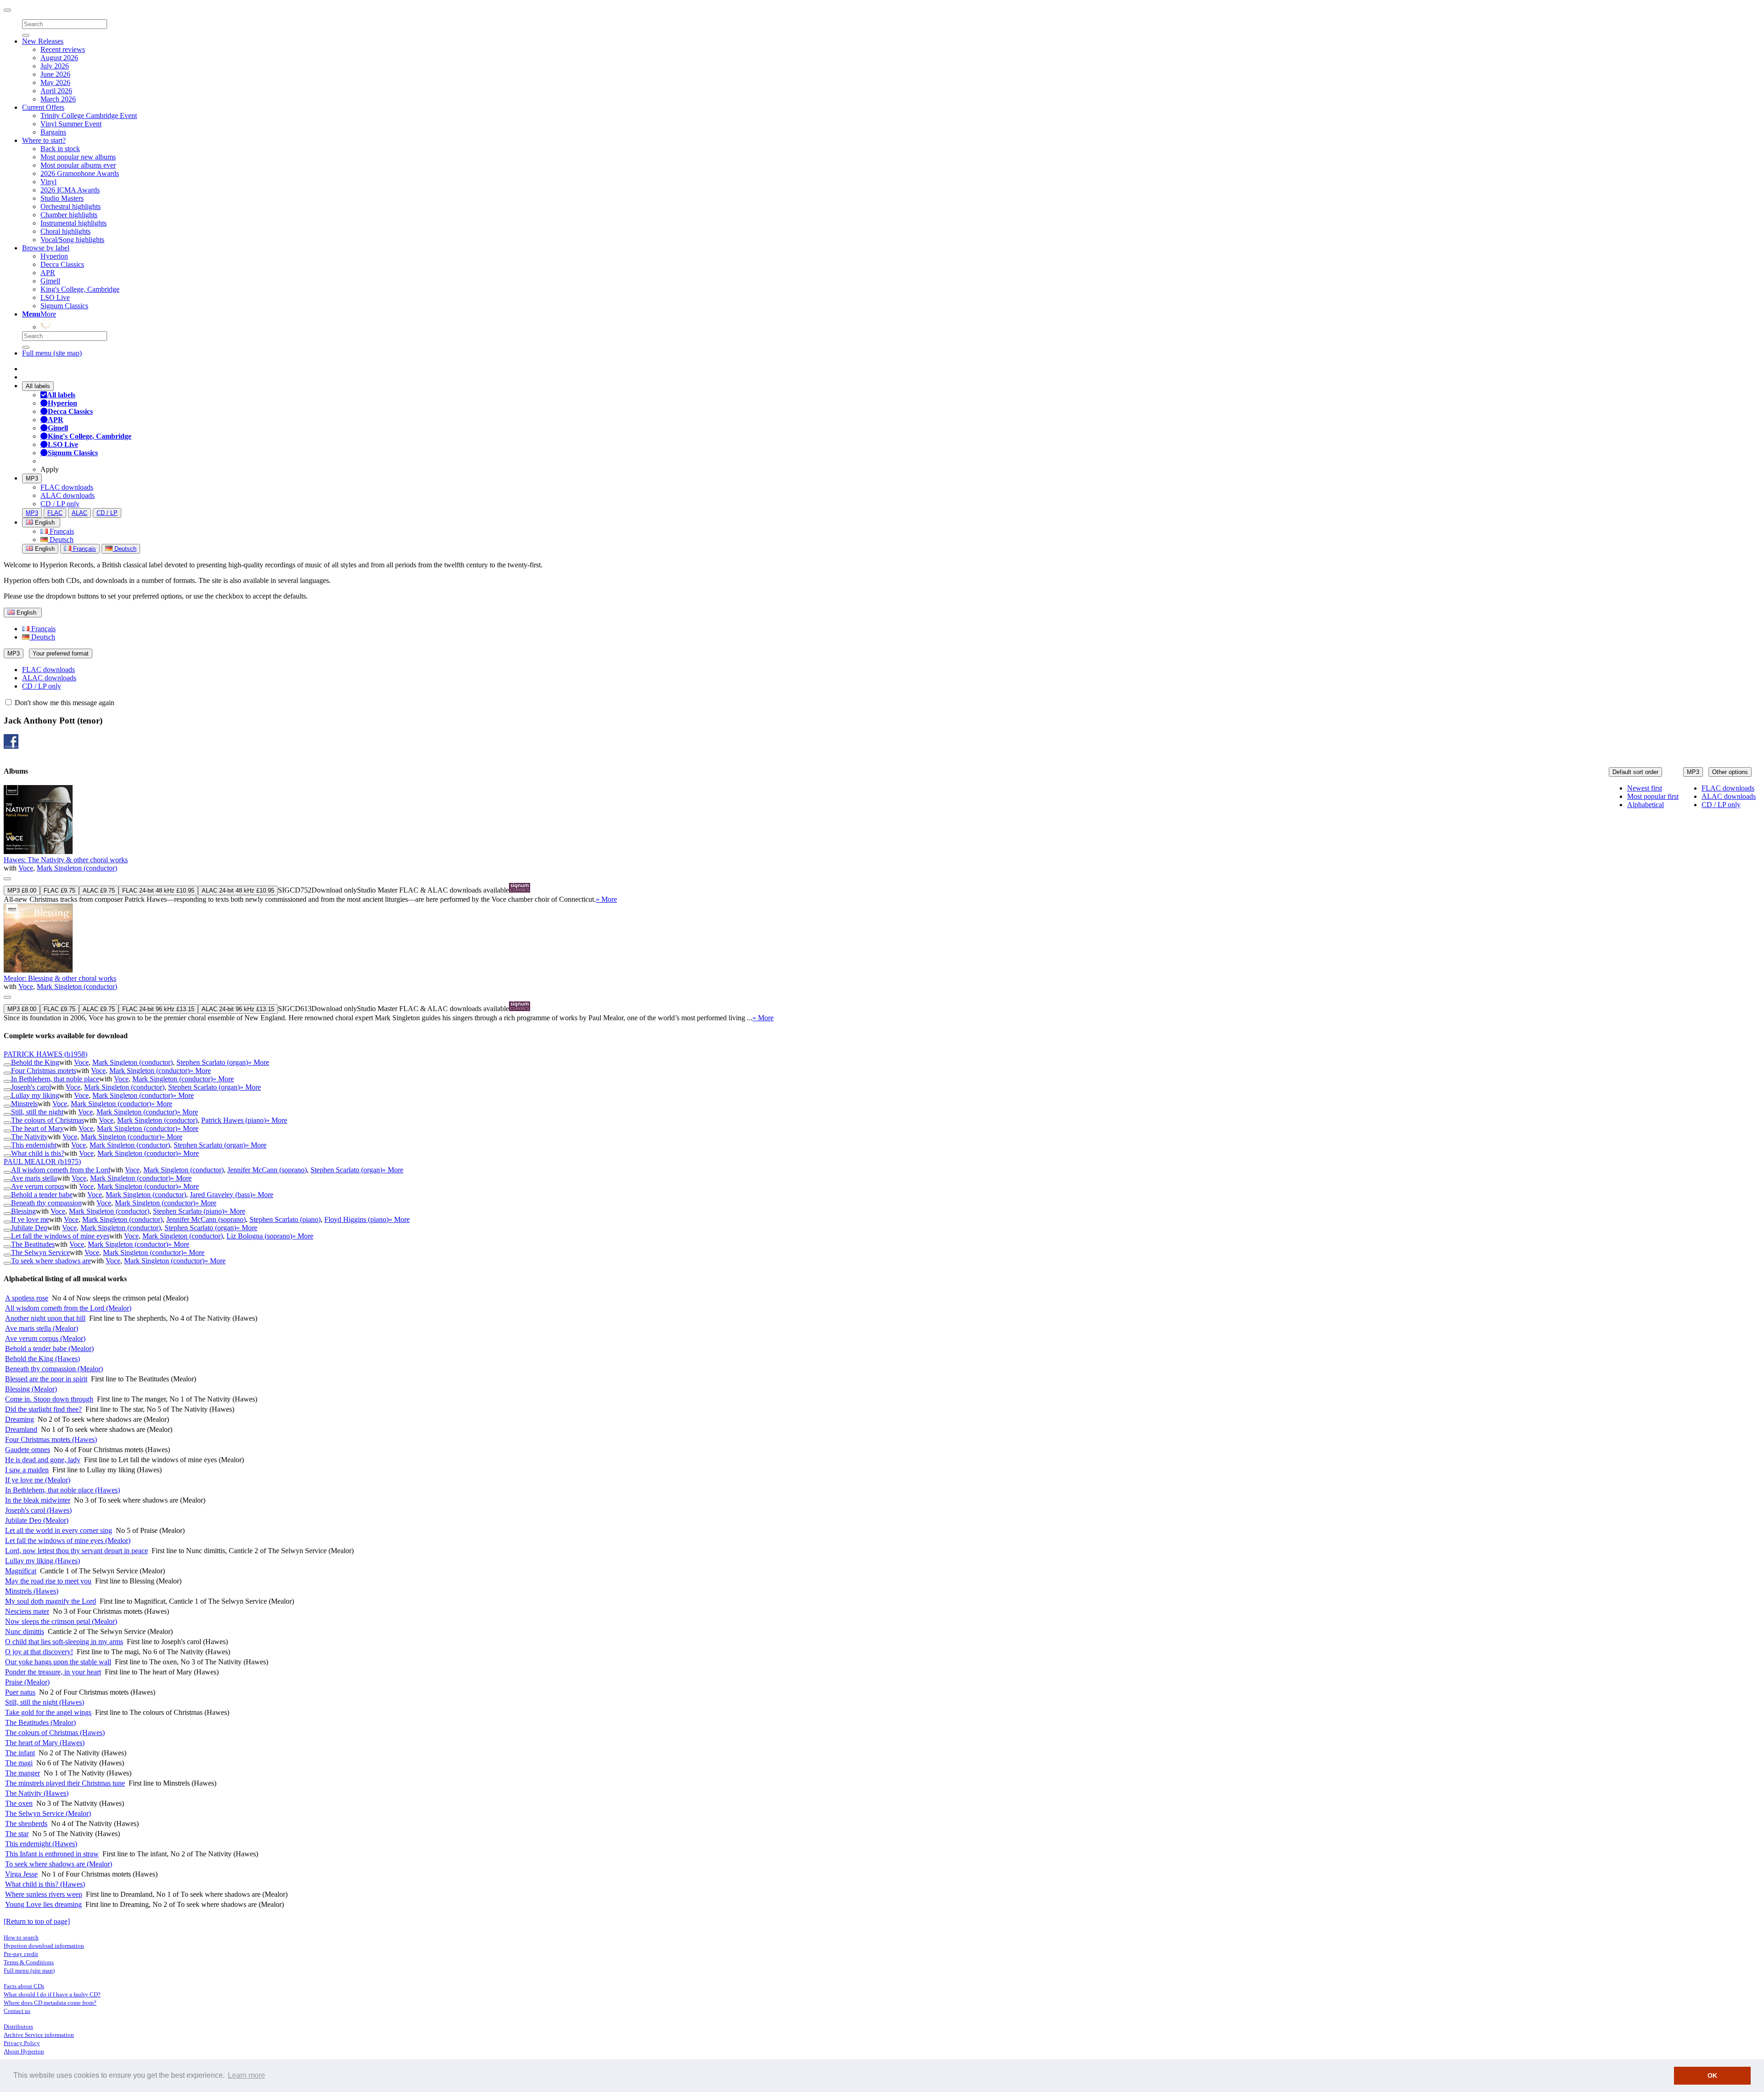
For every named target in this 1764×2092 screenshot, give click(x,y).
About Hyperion (24, 2051)
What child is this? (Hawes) (45, 1884)
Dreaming (20, 1419)
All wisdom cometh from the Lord (61, 1170)
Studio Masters (62, 198)
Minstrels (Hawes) (32, 1591)
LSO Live (55, 297)
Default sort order (1635, 772)
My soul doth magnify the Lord (51, 1601)
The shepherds (26, 1823)
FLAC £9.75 (59, 891)
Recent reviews (63, 49)
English (44, 549)
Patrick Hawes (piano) (234, 1120)
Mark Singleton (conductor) (77, 868)
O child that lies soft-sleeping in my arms (64, 1642)
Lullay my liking (35, 1095)
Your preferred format (61, 653)
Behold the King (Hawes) (42, 1359)
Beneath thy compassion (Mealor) (54, 1369)
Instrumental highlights (73, 223)
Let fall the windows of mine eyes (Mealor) (68, 1541)
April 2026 (56, 91)
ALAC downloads (68, 495)
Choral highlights (65, 231)
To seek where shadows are (51, 1261)
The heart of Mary (37, 1128)
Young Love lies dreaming (43, 1904)
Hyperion (54, 256)
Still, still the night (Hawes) (45, 1702)
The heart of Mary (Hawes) (45, 1743)
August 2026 (59, 58)
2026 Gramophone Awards (80, 173)
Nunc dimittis (25, 1631)
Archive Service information (39, 2035)
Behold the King (35, 1062)
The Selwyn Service (40, 1252)
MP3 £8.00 (22, 891)
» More (606, 899)
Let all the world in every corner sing (59, 1530)
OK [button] (1712, 2075)
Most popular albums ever (78, 165)
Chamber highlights (69, 215)
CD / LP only (60, 504)
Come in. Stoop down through (49, 1399)
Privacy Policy (22, 2043)
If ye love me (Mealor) (38, 1480)
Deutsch (61, 540)
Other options (1730, 772)
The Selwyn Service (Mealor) (48, 1813)
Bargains (53, 132)
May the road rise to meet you (48, 1581)
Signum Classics (64, 306)
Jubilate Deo (29, 1228)
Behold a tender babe (42, 1195)
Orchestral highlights (71, 206)
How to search (21, 1937)
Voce (26, 868)
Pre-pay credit (21, 1954)
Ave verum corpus (38, 1186)
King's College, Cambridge (80, 289)
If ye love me (30, 1219)
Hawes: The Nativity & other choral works (66, 860)
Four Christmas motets (44, 1071)
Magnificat (21, 1571)
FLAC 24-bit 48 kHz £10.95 (158, 891)
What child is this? (38, 1153)
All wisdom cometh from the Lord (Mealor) (68, 1308)
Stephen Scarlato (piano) (189, 1211)
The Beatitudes (33, 1244)
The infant (20, 1753)
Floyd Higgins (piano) (356, 1219)
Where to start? (44, 140)
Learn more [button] (246, 2075)
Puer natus (20, 1692)
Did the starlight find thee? (43, 1409)
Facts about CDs (24, 1986)
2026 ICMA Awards (70, 190)
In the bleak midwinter (38, 1500)
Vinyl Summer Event (71, 124)
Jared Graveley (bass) (221, 1195)
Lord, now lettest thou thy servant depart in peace (76, 1551)
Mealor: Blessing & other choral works (60, 978)
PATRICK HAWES (45, 1054)
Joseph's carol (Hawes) (38, 1510)
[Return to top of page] (37, 1921)
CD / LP (107, 513)
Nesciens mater (27, 1611)
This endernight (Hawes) (41, 1844)
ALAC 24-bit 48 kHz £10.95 (238, 891)
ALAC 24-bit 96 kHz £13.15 (238, 1009)
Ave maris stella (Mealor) (42, 1328)
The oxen (19, 1803)
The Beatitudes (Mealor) (40, 1722)
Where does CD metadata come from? (50, 2003)
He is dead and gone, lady (43, 1460)
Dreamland (21, 1429)
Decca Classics (62, 264)
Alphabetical (1645, 805)
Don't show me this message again (64, 703)
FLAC (55, 513)
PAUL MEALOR (42, 1162)
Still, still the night (37, 1112)
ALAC (79, 513)
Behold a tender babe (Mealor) (49, 1348)
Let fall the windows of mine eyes (60, 1236)
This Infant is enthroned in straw (52, 1854)
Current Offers (43, 107)
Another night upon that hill (45, 1318)
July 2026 (55, 66)
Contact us (17, 2011)
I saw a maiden (27, 1470)
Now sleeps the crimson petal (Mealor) (61, 1621)
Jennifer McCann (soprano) (267, 1170)
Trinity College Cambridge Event (89, 116)
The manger (23, 1773)
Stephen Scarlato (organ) (212, 1062)
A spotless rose (27, 1298)
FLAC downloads (67, 487)
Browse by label (46, 248)
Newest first (1645, 788)
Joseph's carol (31, 1087)
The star (17, 1834)
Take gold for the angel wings (48, 1712)
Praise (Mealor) (27, 1682)
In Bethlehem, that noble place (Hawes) (62, 1490)
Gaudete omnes (28, 1450)
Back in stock (60, 149)
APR (48, 273)
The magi (19, 1763)
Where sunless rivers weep (44, 1894)
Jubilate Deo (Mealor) (37, 1520)
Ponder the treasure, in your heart (53, 1672)
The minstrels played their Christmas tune (65, 1783)
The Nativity (29, 1137)
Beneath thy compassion (46, 1203)
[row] (882, 844)
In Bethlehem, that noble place (55, 1079)
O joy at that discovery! (39, 1652)
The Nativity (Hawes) (37, 1793)
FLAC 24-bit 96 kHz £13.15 (158, 1009)
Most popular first (1653, 796)
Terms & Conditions (29, 1962)
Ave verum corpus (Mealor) (45, 1338)
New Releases (43, 41)
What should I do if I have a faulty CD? (52, 1994)
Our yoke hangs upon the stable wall (58, 1662)
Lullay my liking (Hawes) (42, 1561)
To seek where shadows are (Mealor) (59, 1864)
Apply (50, 469)
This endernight (34, 1145)
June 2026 (55, 74)
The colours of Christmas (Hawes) (55, 1733)
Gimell (50, 281)
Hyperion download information (44, 1946)
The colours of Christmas (48, 1120)
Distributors (18, 2027)
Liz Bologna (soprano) (259, 1236)
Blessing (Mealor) (31, 1389)
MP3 (32, 478)
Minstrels (24, 1104)
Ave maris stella (34, 1178)
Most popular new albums (78, 157)
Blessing (23, 1211)
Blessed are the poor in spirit (46, 1379)
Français (61, 531)
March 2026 (58, 99)
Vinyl (48, 182)
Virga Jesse (21, 1874)
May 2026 (55, 82)
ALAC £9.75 (99, 891)
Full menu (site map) (52, 353)
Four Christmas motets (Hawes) (51, 1439)
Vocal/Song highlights (72, 240)
